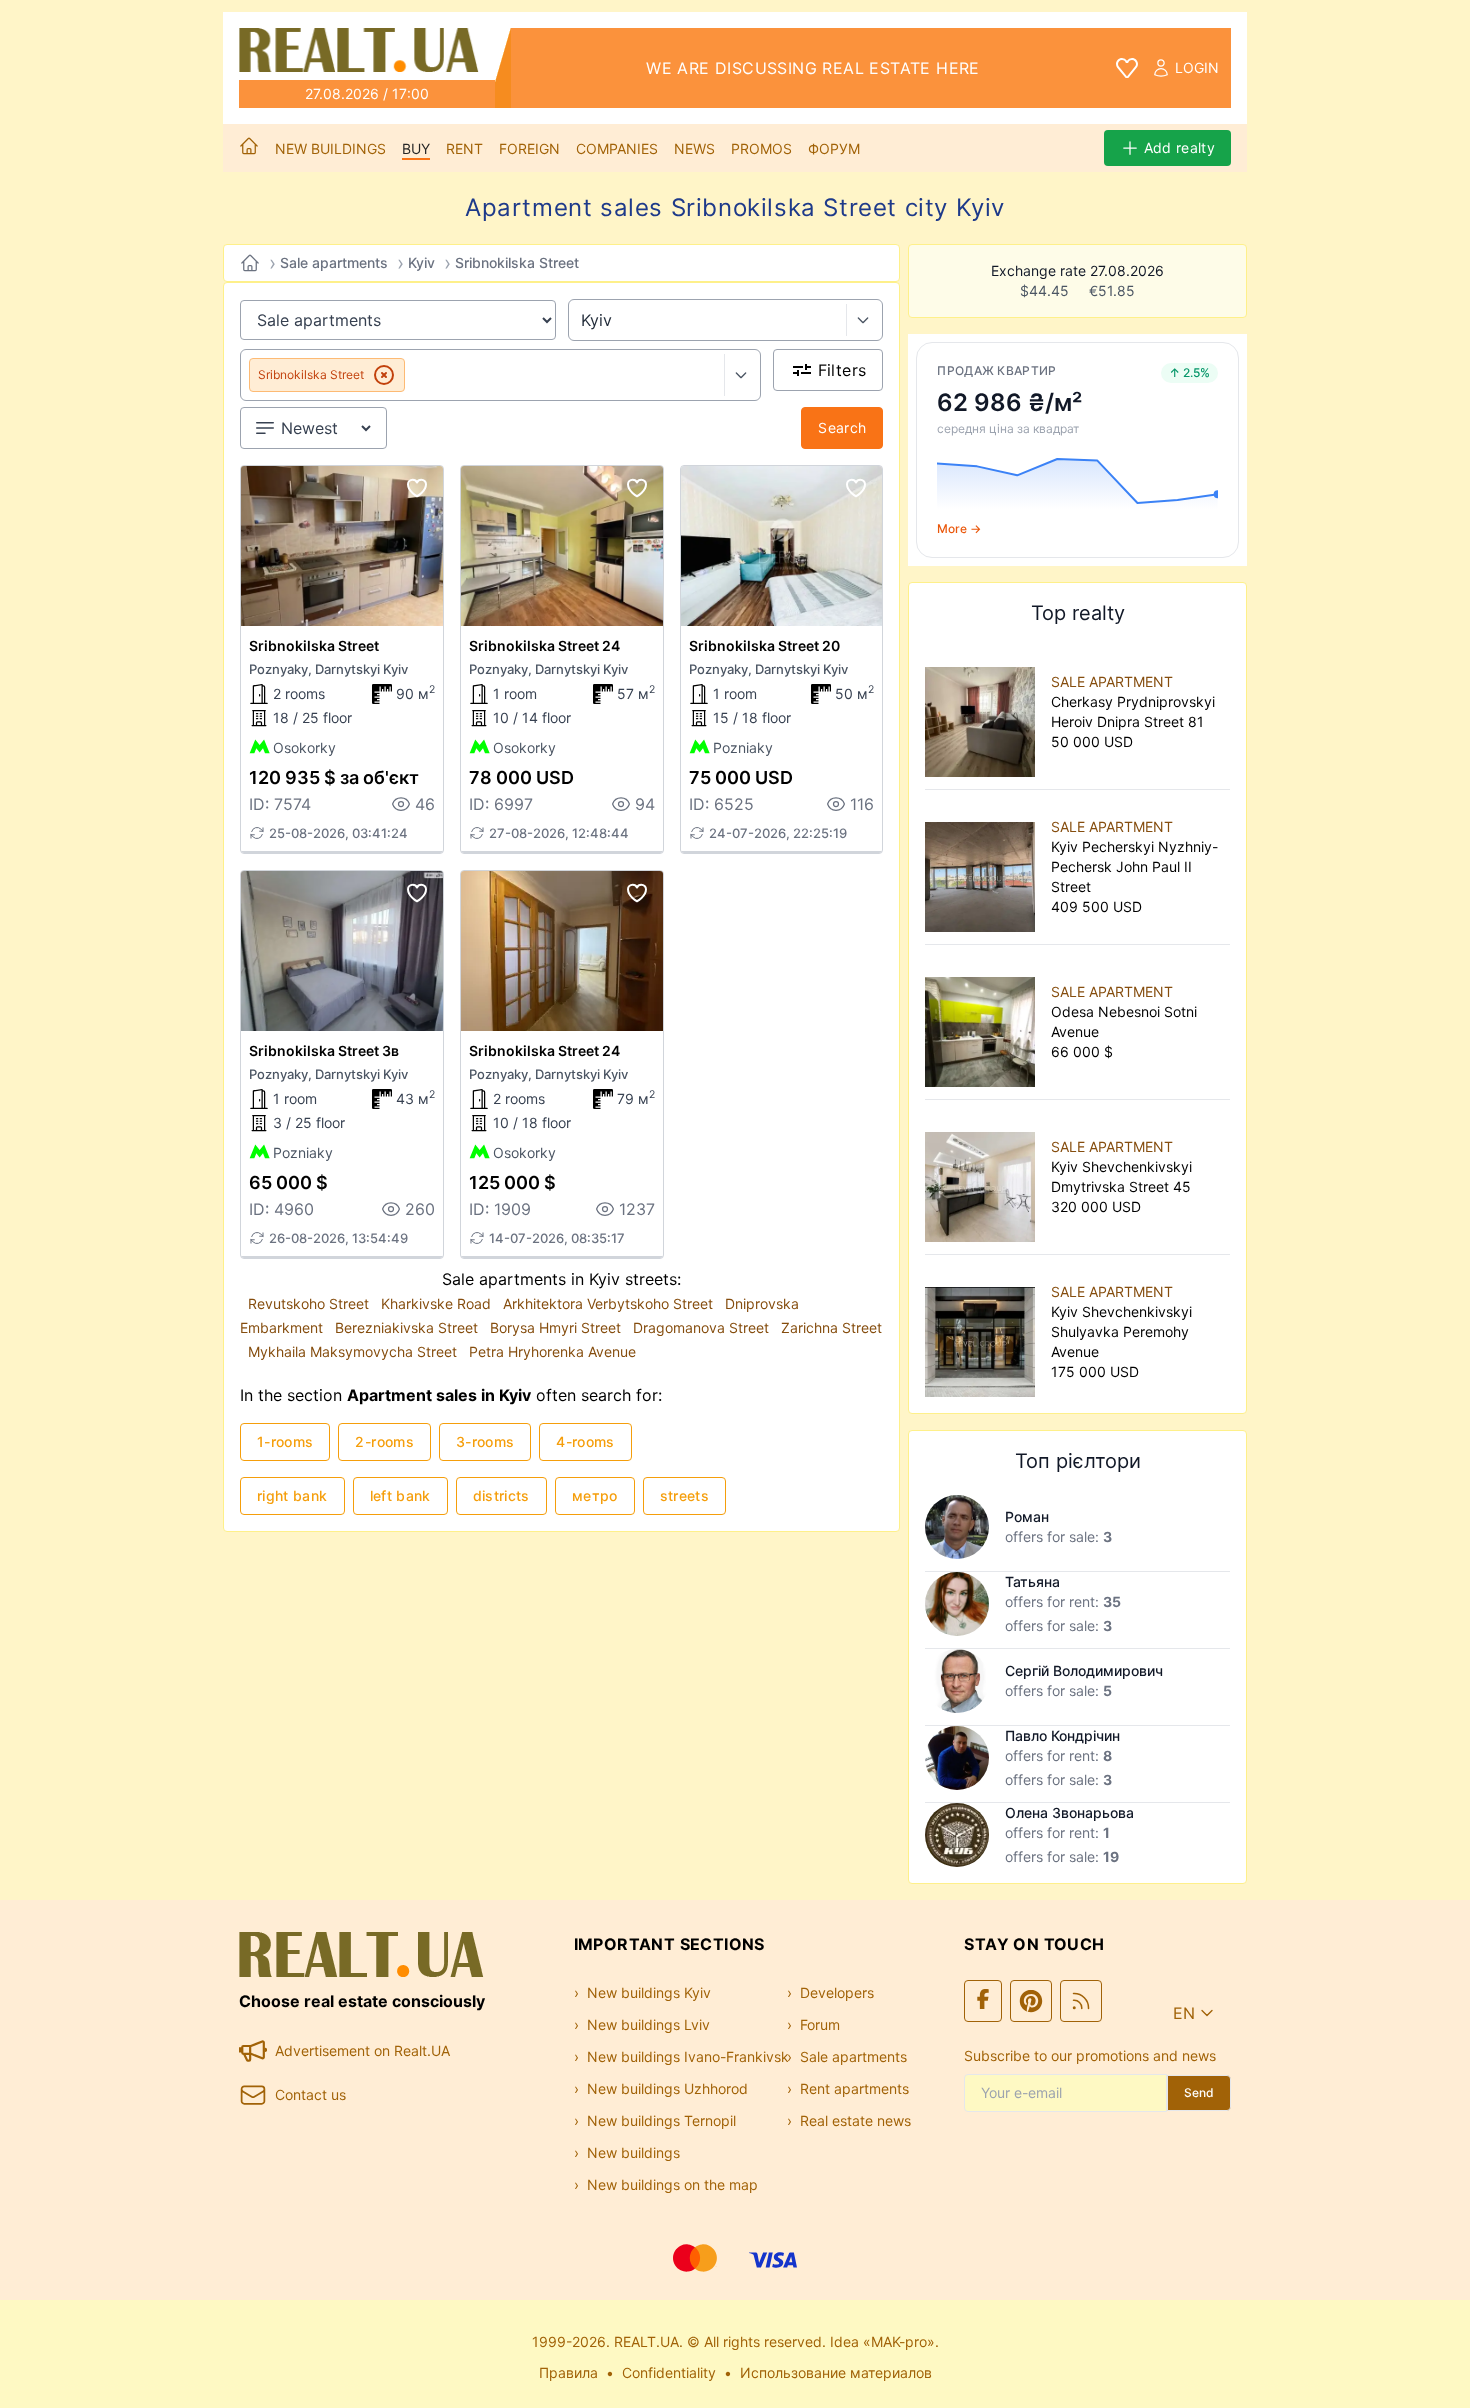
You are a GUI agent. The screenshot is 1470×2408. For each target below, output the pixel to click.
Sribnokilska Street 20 (764, 645)
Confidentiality (669, 2372)
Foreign (529, 148)
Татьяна (1032, 1581)
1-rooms (285, 1441)
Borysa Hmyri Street (557, 1327)
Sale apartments (334, 262)
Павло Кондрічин (1062, 1735)
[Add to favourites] (417, 488)
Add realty (1180, 147)
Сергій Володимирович (1084, 1670)
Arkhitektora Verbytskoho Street (610, 1303)
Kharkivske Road (438, 1303)
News (694, 148)
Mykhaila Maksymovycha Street (354, 1351)
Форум (834, 148)
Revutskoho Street (310, 1303)
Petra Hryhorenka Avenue (552, 1351)
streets (684, 1495)
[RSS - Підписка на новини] (1081, 2001)
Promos (761, 148)
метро (595, 1495)
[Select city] (864, 320)
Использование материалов (836, 2372)
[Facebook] (983, 2001)
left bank (400, 1495)
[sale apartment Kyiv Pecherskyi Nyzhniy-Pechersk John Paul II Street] (984, 867)
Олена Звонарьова (1069, 1812)
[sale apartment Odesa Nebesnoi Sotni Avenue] (984, 1022)
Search (842, 427)
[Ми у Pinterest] (1031, 2001)
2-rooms (384, 1441)
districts (501, 1495)
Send (1199, 2092)
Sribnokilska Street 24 (544, 645)
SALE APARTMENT (1112, 681)
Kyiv (421, 262)
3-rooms (485, 1441)
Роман (1027, 1516)
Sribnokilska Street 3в (324, 1050)
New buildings (330, 148)
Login (1197, 67)
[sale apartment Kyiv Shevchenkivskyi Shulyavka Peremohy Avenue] (984, 1332)
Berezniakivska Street (408, 1327)
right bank (292, 1495)
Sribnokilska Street (517, 262)
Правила (568, 2372)
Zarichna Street (831, 1327)
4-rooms (585, 1441)
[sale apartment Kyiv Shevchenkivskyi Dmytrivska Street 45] (984, 1177)
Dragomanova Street (703, 1327)
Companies (617, 148)
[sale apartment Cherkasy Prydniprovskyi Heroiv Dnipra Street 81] (984, 712)
